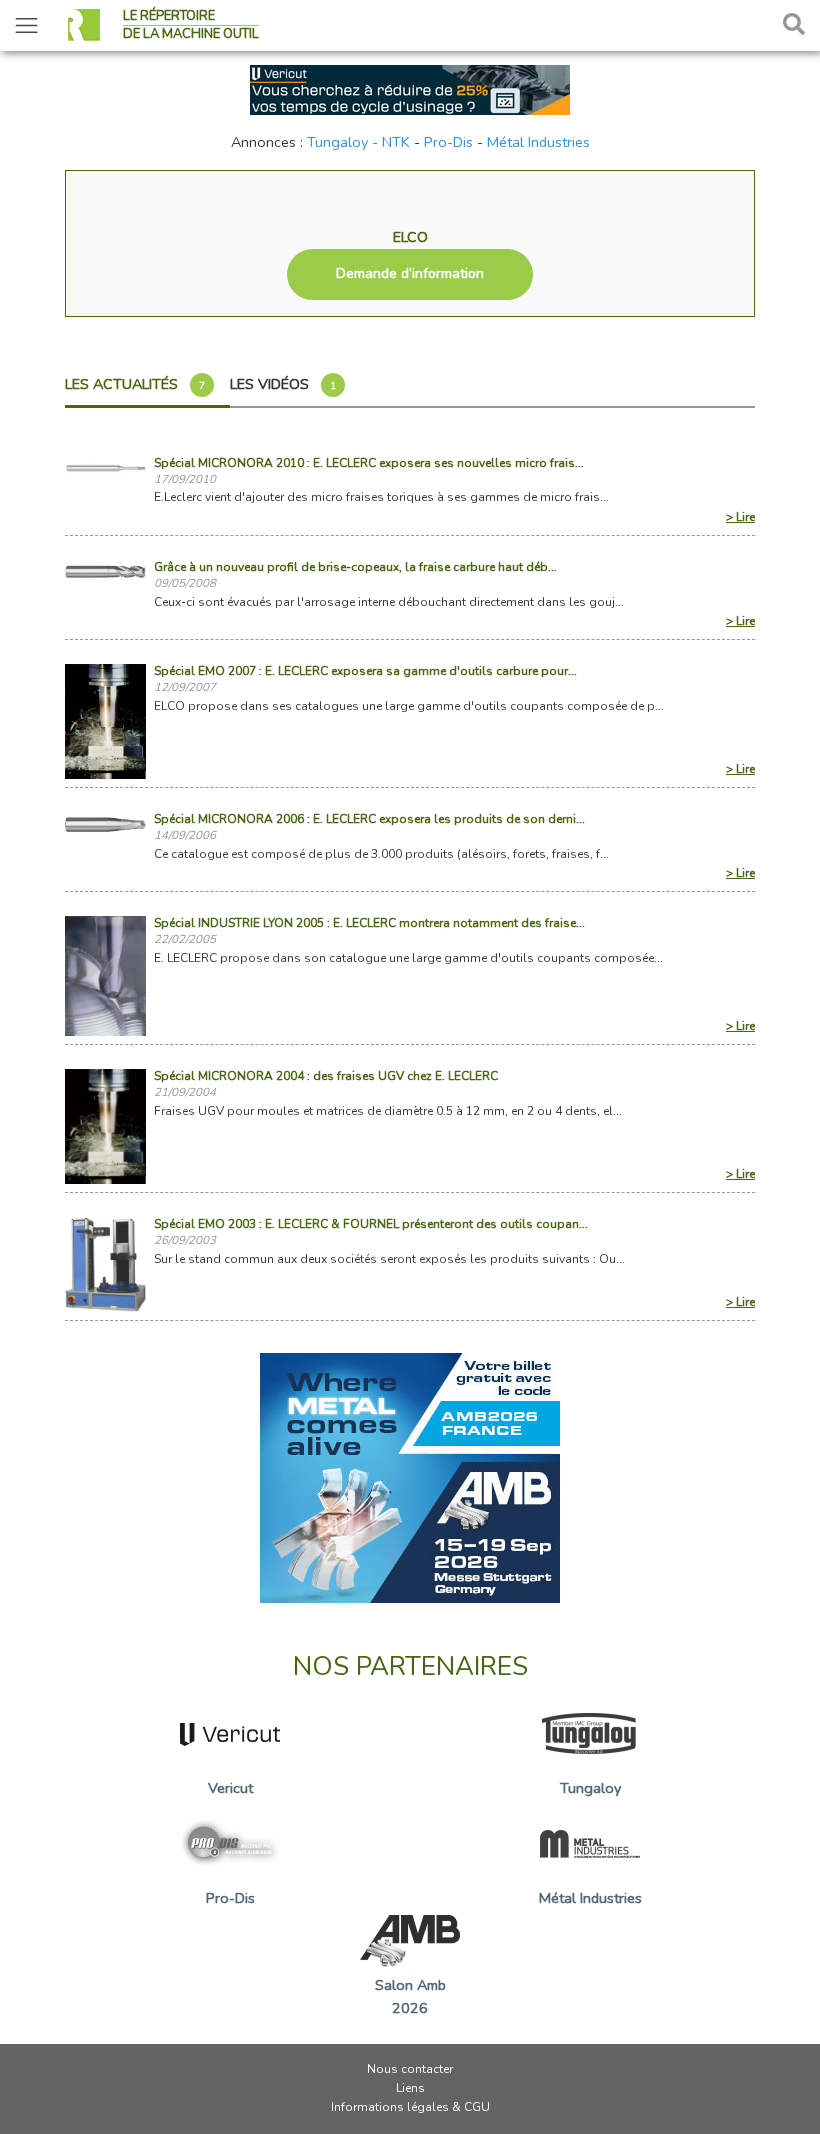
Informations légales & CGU (410, 2107)
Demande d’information (410, 273)
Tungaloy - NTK (358, 142)
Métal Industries (538, 142)
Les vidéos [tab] (283, 384)
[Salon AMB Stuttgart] (410, 1476)
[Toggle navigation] (26, 25)
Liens (410, 2088)
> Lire (740, 517)
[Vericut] (410, 88)
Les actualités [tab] (135, 384)
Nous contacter (410, 2069)
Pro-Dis (448, 142)
